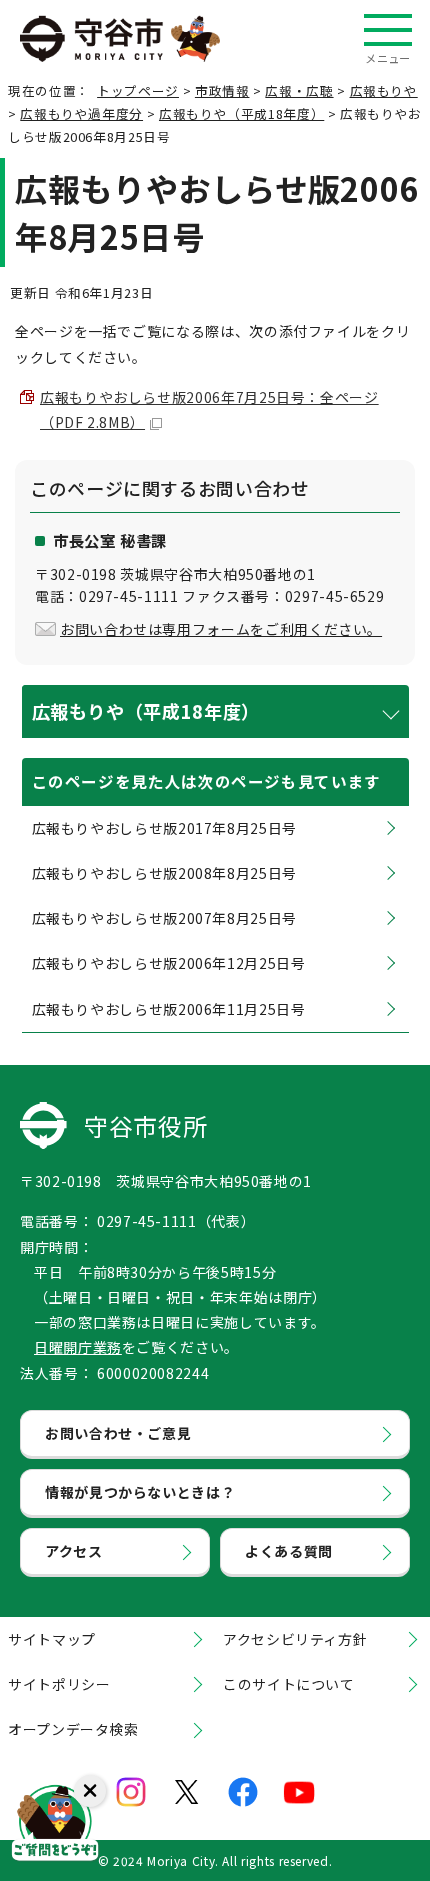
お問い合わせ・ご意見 (118, 1433)
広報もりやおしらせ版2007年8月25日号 (164, 918)
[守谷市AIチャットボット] (55, 1826)
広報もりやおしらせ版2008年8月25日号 (164, 873)
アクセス (74, 1551)
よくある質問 (289, 1551)
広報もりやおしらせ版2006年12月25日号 (169, 963)
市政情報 (222, 90)
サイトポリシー (59, 1684)
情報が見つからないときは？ (140, 1492)
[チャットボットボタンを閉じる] (90, 1791)
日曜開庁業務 (78, 1347)
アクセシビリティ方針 (295, 1639)
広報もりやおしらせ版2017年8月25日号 (164, 828)
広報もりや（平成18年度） (241, 113)
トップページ (138, 90)
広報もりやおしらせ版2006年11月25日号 (169, 1009)
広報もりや (384, 90)
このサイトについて (289, 1684)
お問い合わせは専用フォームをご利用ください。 (221, 629)
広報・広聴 (299, 90)
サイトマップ (52, 1639)
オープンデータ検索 (73, 1729)
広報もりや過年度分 (81, 113)
